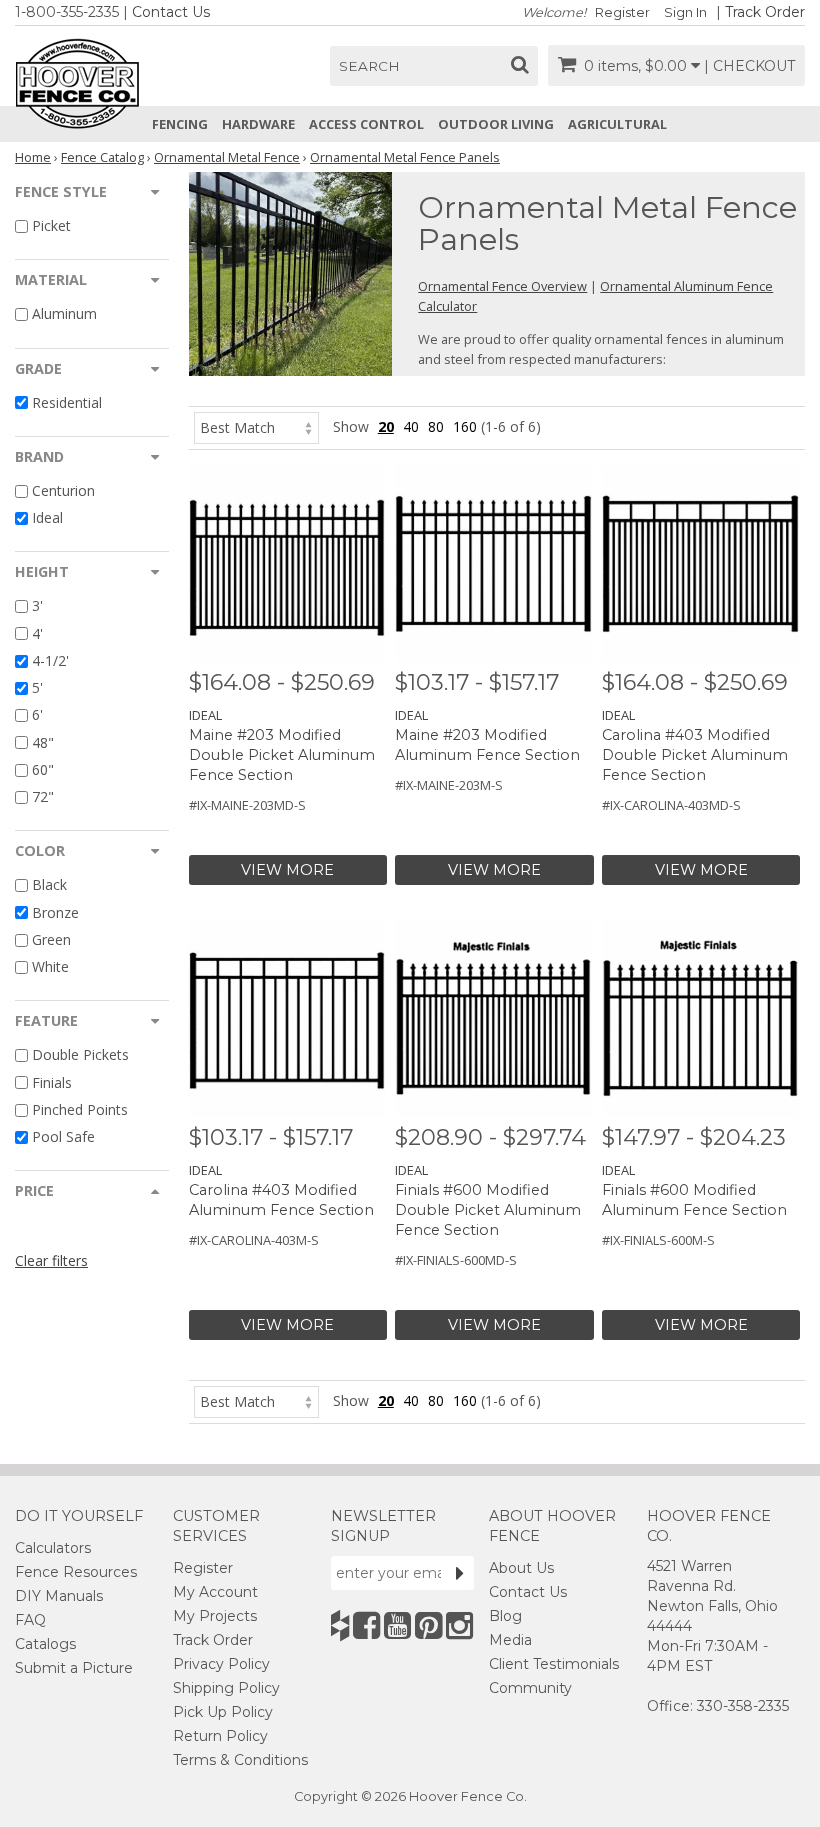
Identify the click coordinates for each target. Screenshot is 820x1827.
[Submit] (460, 1573)
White (50, 966)
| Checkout (749, 66)
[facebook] (366, 1625)
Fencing (180, 124)
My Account (215, 1592)
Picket (51, 225)
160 (465, 426)
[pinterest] (428, 1625)
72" (43, 796)
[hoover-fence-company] (340, 1625)
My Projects (215, 1616)
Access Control (366, 124)
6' (37, 715)
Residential (67, 402)
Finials (52, 1082)
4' (37, 633)
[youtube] (397, 1625)
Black (49, 885)
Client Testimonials (554, 1664)
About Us (521, 1568)
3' (37, 606)
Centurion (63, 490)
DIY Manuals (59, 1596)
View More (287, 870)
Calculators (53, 1548)
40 (411, 426)
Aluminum (64, 314)
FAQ (30, 1620)
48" (43, 742)
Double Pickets (80, 1055)
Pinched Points (80, 1109)
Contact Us (171, 12)
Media (510, 1640)
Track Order (765, 12)
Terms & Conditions (240, 1760)
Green (51, 939)
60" (43, 769)
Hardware (258, 124)
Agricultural (617, 124)
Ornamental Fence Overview (502, 286)
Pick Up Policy (223, 1712)
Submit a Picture (74, 1668)
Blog (505, 1616)
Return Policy (220, 1736)
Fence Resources (76, 1572)
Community (530, 1688)
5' (37, 687)
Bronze (55, 912)
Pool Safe (63, 1136)
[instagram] (459, 1625)
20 (386, 426)
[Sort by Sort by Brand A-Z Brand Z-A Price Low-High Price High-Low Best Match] (256, 426)
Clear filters (51, 1260)
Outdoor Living (496, 124)
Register (622, 12)
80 (436, 426)
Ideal (47, 517)
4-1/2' (50, 660)
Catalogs (45, 1644)
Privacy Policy (221, 1664)
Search (369, 66)
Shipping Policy (226, 1688)
